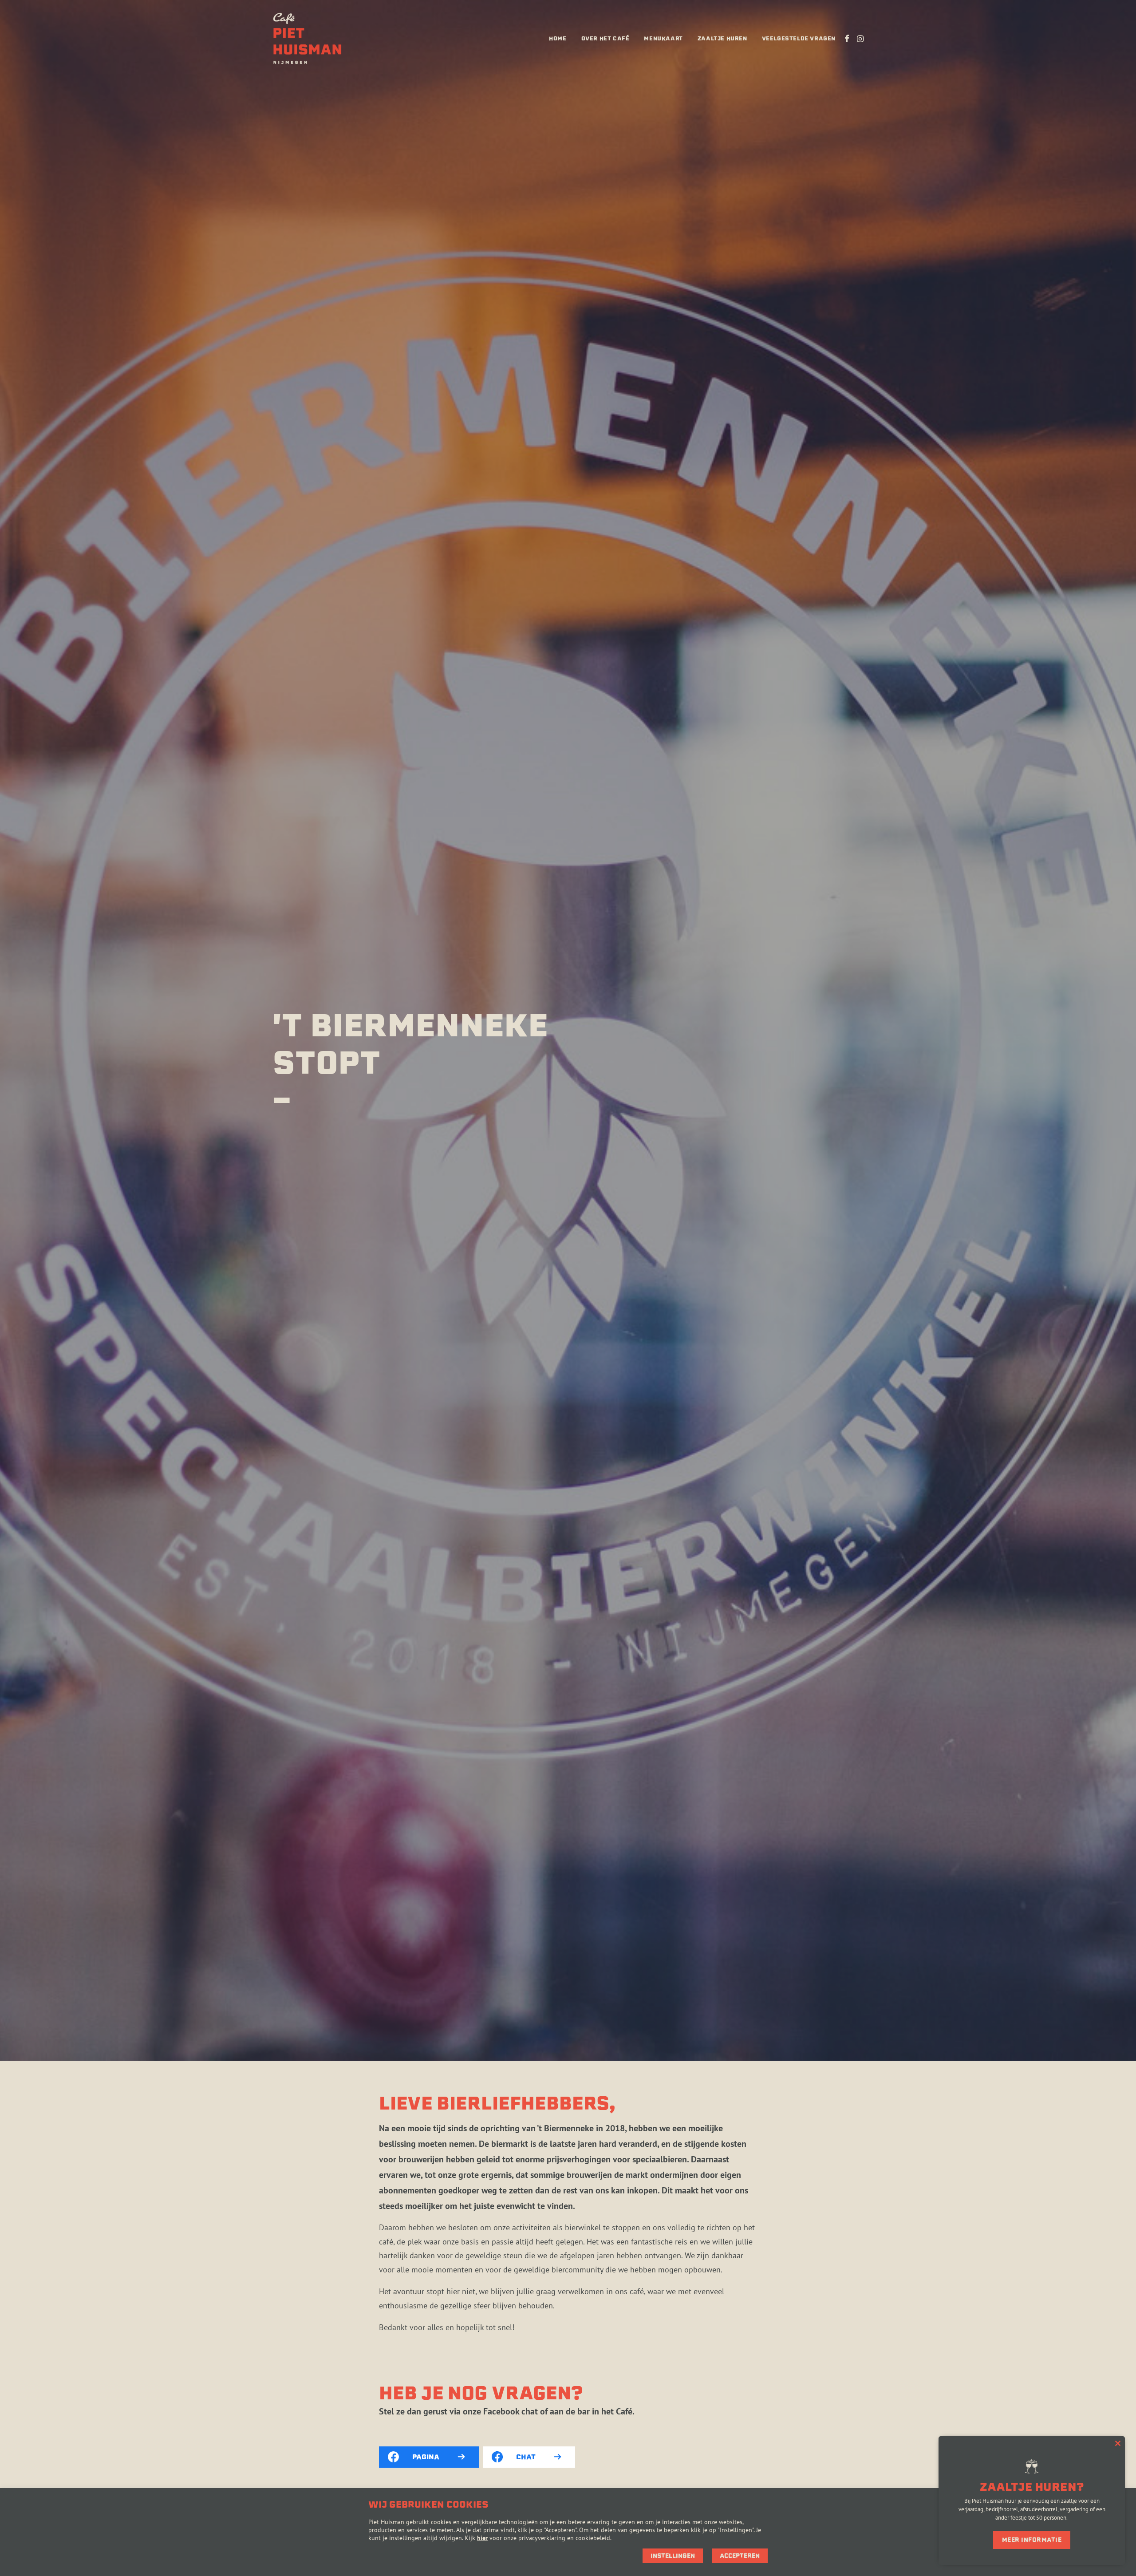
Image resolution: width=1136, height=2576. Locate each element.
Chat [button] (526, 2457)
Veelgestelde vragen (799, 38)
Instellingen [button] (673, 2556)
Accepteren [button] (740, 2556)
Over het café (605, 38)
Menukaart (663, 38)
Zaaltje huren (722, 38)
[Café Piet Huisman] (307, 39)
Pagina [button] (426, 2457)
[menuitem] (558, 39)
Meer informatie (1032, 2540)
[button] (847, 39)
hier (482, 2538)
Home (558, 38)
